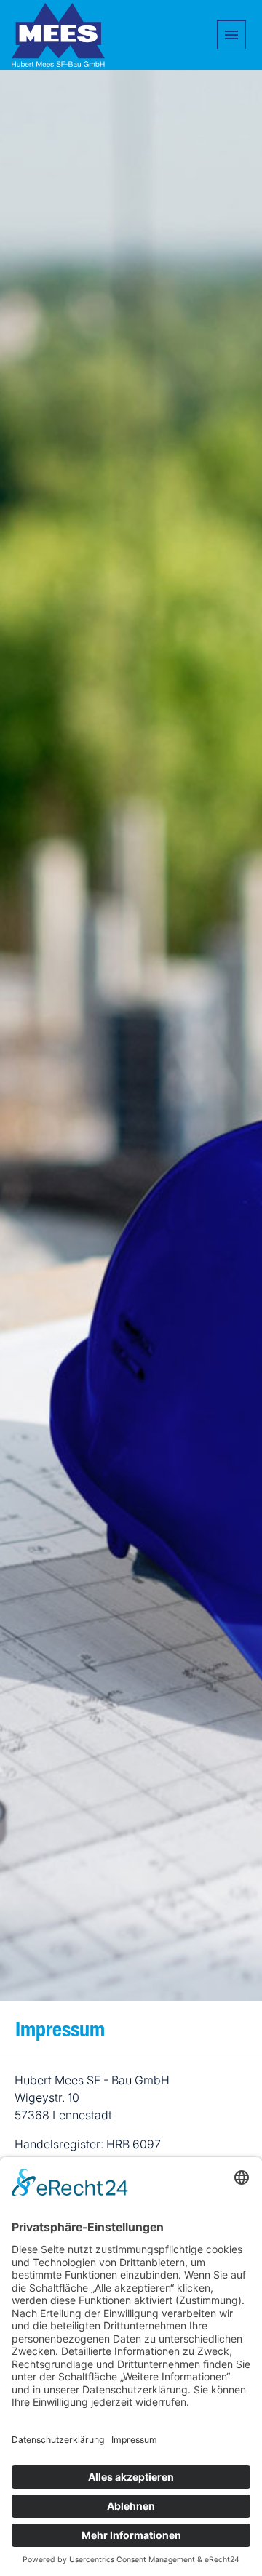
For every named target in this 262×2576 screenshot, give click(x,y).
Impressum (60, 2032)
